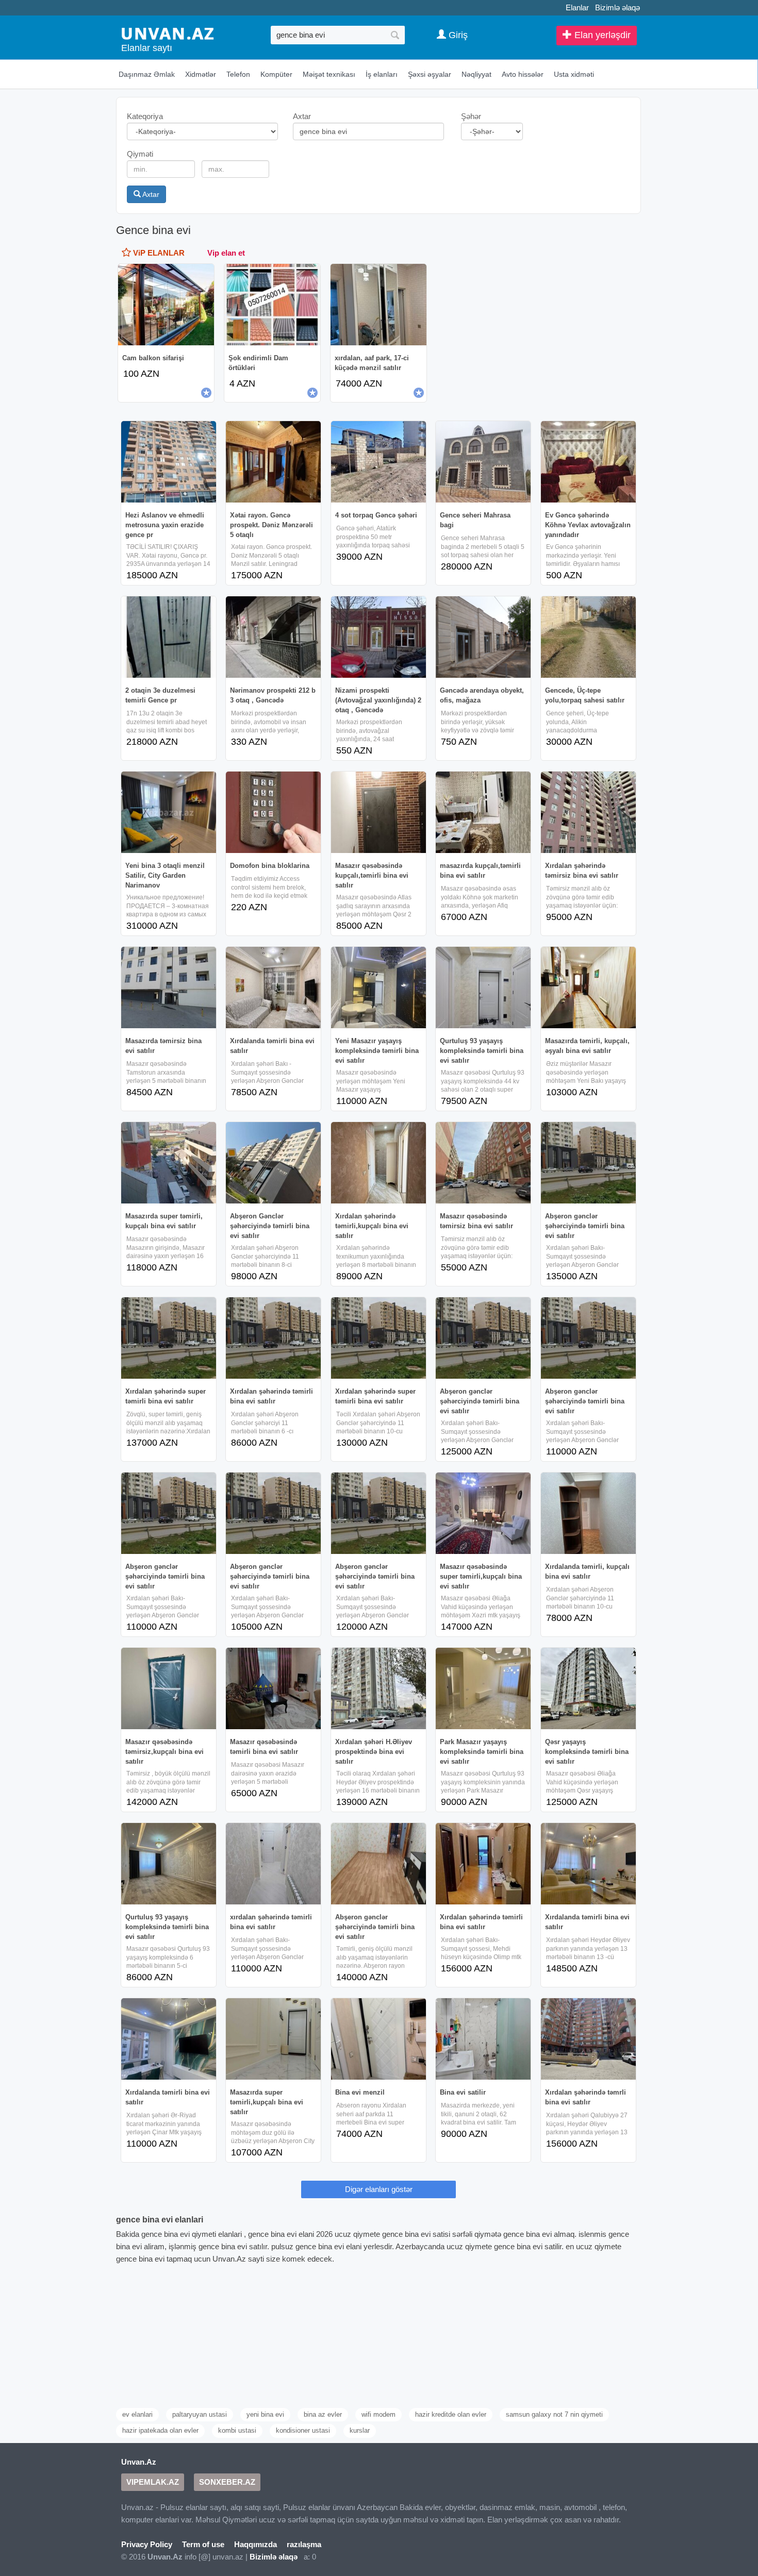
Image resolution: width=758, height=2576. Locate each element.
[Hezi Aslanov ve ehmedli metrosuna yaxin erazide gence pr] (169, 462)
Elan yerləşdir (601, 35)
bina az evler (323, 2414)
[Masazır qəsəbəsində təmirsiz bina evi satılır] (483, 1163)
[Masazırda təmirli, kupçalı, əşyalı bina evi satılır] (588, 988)
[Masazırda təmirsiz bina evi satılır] (169, 988)
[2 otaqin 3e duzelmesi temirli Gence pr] (169, 637)
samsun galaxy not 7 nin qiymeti (554, 2414)
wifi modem (378, 2414)
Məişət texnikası (329, 74)
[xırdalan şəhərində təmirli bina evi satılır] (273, 1864)
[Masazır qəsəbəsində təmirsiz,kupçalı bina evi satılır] (169, 1688)
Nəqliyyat (476, 74)
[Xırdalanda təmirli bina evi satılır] (273, 988)
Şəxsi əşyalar (430, 74)
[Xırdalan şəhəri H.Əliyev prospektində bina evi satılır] (378, 1688)
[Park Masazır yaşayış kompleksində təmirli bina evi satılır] (483, 1688)
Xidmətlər (201, 74)
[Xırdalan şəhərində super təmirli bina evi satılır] (169, 1338)
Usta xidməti (574, 74)
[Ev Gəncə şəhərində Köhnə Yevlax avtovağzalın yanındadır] (588, 462)
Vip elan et (226, 253)
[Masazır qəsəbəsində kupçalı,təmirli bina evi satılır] (378, 812)
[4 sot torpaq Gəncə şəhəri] (378, 462)
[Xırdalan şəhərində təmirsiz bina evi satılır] (588, 812)
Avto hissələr (523, 74)
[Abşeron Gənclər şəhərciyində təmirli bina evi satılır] (273, 1163)
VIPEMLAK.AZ (153, 2482)
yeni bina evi (265, 2414)
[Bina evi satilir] (483, 2039)
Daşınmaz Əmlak (147, 74)
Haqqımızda (256, 2544)
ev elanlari (137, 2414)
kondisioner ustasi (303, 2430)
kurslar (360, 2430)
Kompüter (276, 74)
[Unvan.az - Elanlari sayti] (168, 33)
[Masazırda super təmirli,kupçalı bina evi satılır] (273, 2039)
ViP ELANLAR (158, 253)
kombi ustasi (237, 2430)
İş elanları (382, 74)
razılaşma (304, 2544)
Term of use (203, 2544)
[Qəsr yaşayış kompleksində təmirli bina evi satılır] (588, 1688)
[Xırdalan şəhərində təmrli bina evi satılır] (588, 2039)
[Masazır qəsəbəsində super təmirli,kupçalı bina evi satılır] (483, 1513)
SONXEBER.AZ (227, 2482)
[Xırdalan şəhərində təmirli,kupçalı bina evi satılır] (378, 1163)
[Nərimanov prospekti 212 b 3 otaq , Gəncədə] (273, 637)
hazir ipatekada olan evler (160, 2430)
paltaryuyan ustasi (200, 2414)
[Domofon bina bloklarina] (273, 812)
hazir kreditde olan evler (451, 2414)
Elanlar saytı (147, 48)
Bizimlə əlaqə (617, 7)
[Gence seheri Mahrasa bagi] (483, 462)
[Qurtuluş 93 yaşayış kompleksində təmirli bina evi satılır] (483, 988)
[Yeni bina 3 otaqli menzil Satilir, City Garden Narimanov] (169, 812)
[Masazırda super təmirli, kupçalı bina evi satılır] (169, 1163)
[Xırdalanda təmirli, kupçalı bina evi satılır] (588, 1513)
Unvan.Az (139, 2462)
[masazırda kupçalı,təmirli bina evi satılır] (483, 812)
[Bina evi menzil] (378, 2039)
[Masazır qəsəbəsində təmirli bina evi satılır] (273, 1688)
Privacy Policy (147, 2544)
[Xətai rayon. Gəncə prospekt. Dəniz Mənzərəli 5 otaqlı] (273, 462)
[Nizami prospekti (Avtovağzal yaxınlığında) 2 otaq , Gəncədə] (378, 637)
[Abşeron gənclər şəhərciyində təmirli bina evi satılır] (588, 1163)
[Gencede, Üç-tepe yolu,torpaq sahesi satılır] (588, 637)
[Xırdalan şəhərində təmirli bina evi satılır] (273, 1338)
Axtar (150, 194)
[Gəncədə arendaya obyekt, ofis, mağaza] (483, 637)
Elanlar (577, 7)
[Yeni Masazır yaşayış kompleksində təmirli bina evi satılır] (378, 988)
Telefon (238, 74)
